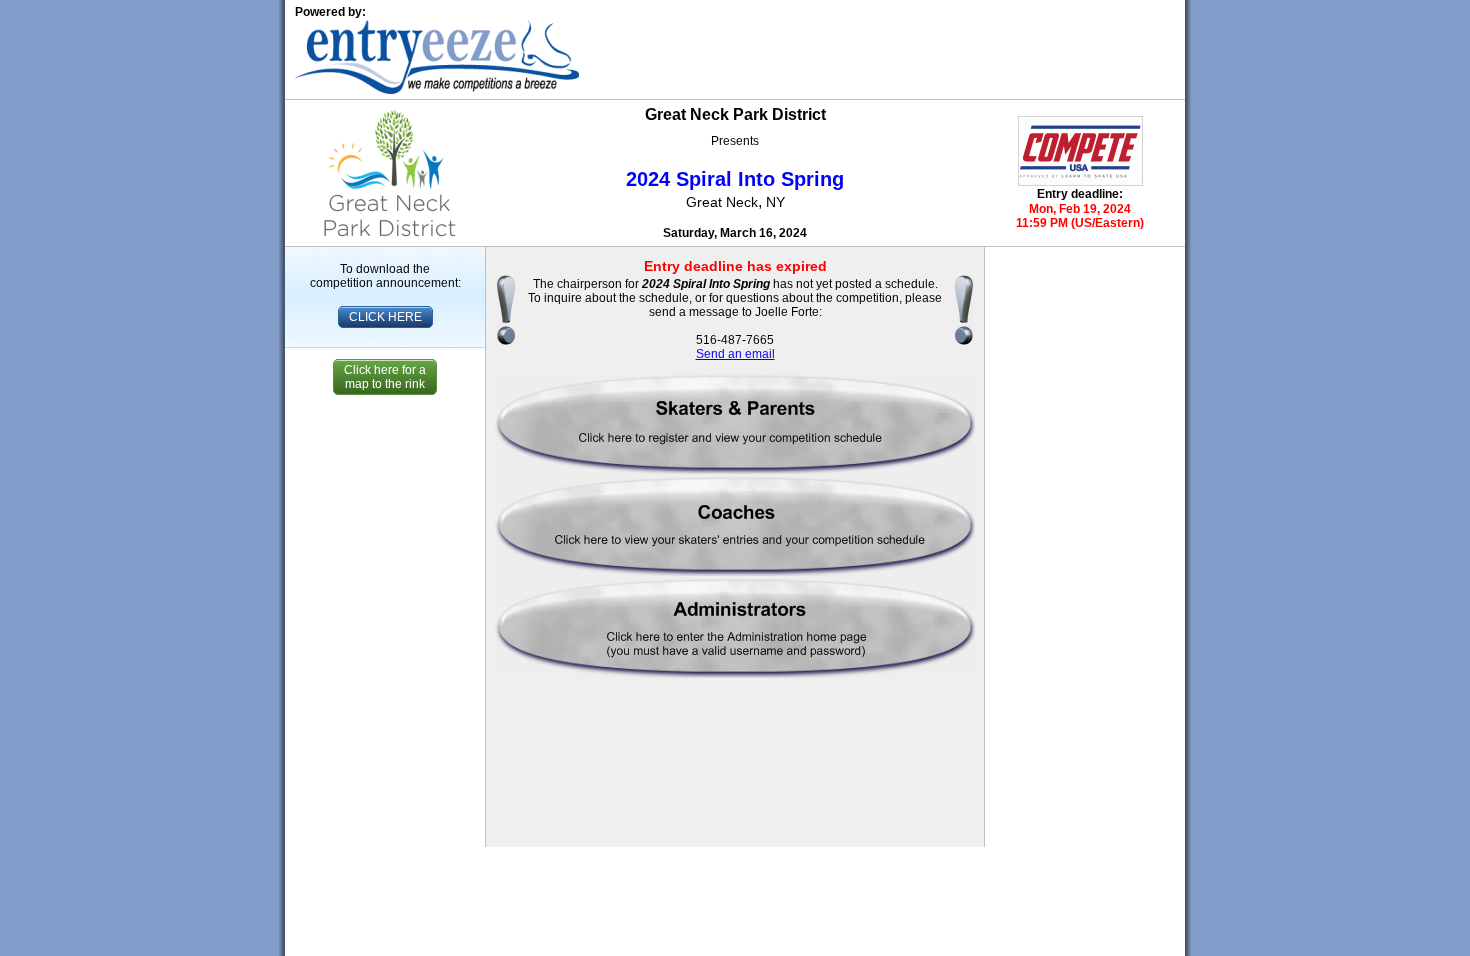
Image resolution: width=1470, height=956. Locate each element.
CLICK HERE (385, 317)
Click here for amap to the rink (385, 377)
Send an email (735, 354)
